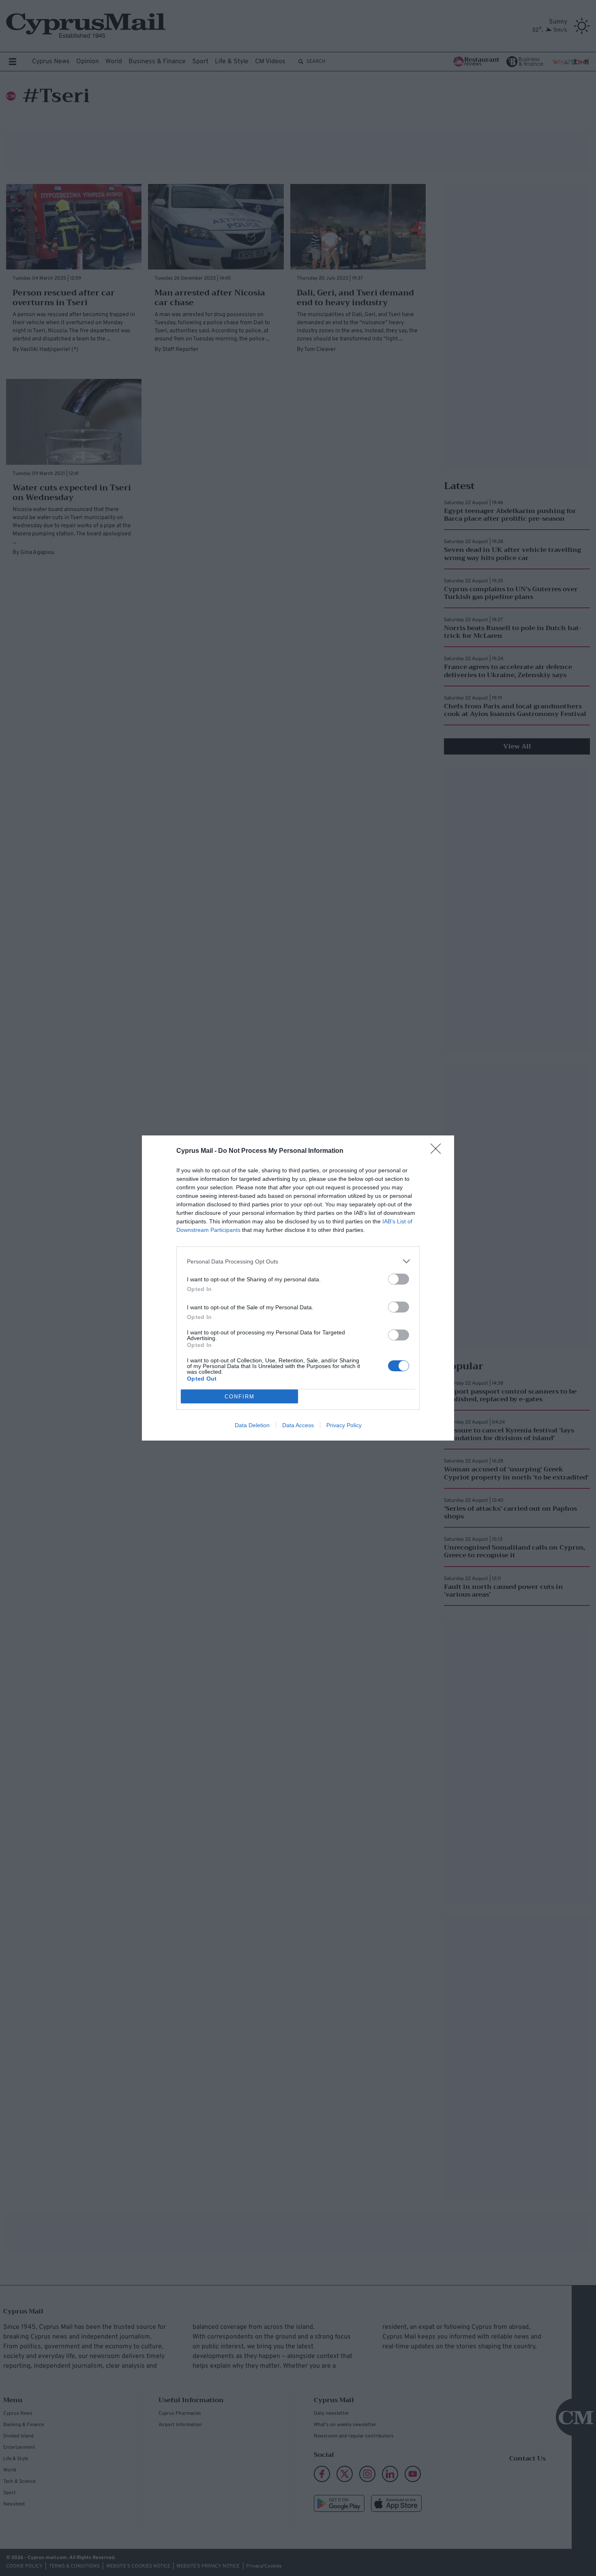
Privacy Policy (344, 1425)
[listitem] (298, 1261)
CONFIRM (240, 1397)
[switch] (399, 1279)
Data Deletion (252, 1425)
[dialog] (298, 1288)
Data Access (298, 1425)
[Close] (438, 1151)
